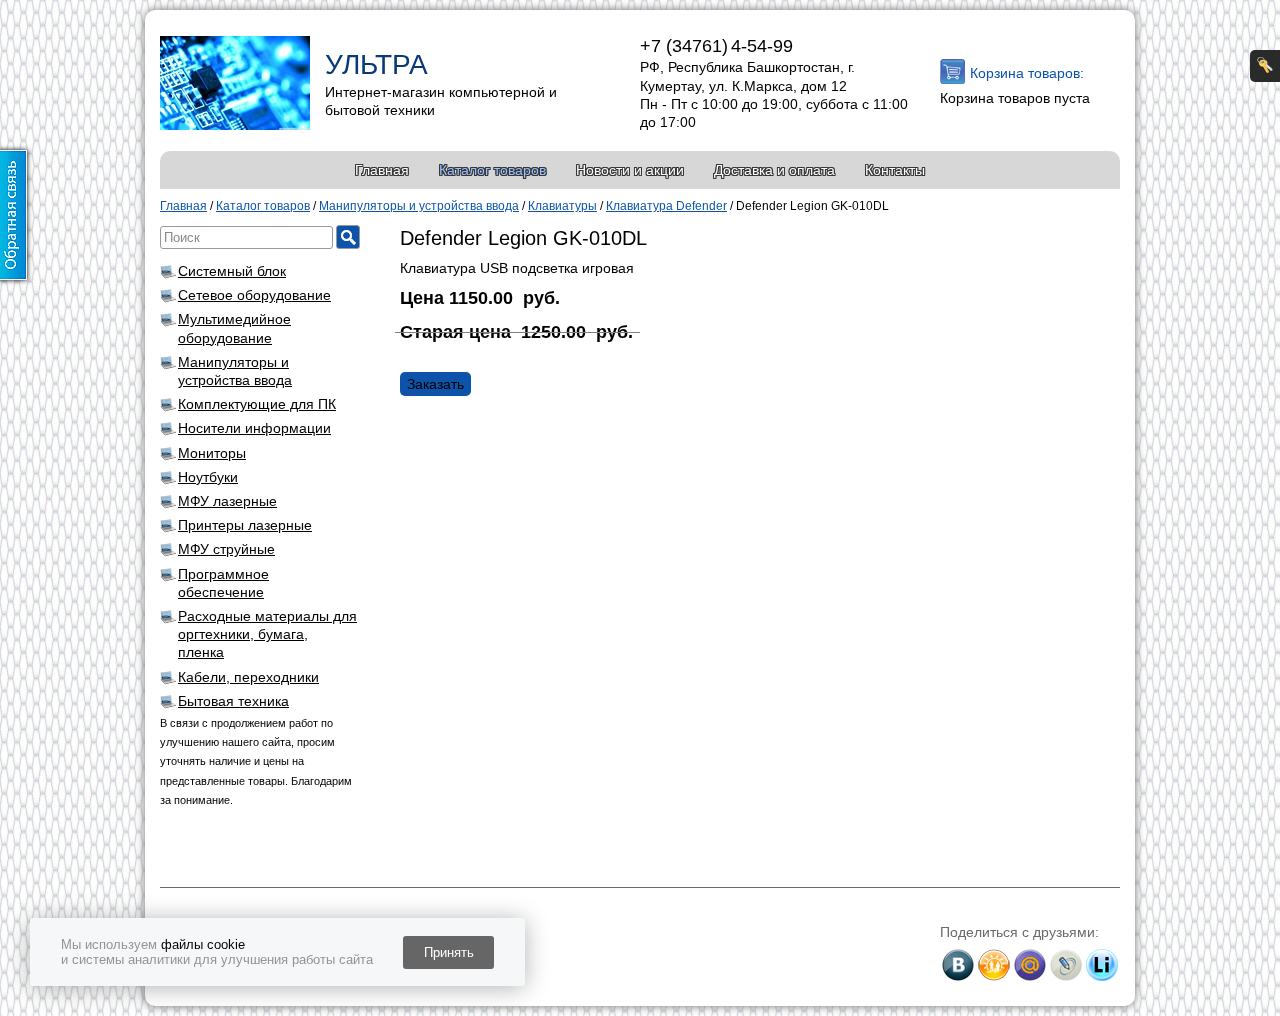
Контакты (895, 170)
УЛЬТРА (376, 64)
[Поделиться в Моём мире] (1030, 965)
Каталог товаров (492, 170)
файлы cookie (203, 944)
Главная (382, 170)
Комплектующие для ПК (257, 404)
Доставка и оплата (774, 170)
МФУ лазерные (227, 501)
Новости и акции (630, 170)
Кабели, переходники (248, 677)
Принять (449, 952)
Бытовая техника (233, 701)
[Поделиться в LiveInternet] (1102, 965)
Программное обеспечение (223, 583)
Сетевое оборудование (254, 295)
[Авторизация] (1265, 66)
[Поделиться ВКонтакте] (958, 965)
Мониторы (212, 453)
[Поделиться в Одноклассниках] (994, 965)
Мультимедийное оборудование (234, 328)
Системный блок (232, 271)
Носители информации (254, 428)
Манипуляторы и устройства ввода (235, 371)
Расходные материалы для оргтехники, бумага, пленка (267, 634)
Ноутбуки (208, 477)
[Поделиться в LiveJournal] (1066, 965)
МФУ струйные (226, 549)
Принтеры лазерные (245, 525)
